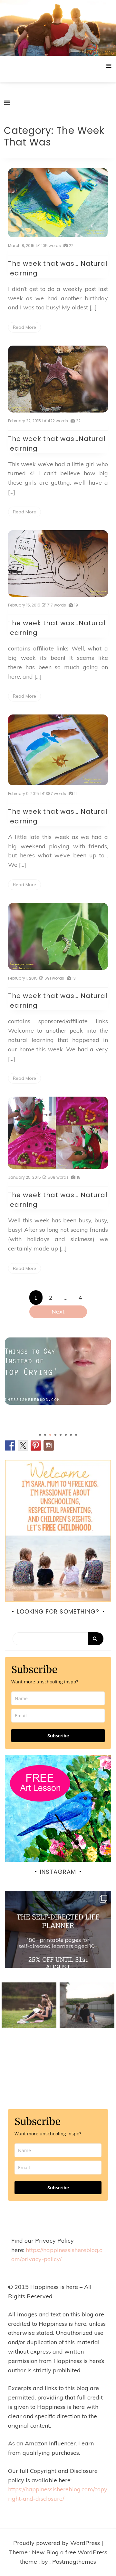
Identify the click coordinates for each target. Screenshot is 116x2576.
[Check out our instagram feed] (49, 1445)
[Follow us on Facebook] (10, 1445)
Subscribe (58, 1736)
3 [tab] (50, 1435)
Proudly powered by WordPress (57, 2543)
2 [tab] (45, 1435)
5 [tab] (61, 1435)
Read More (24, 327)
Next (58, 1311)
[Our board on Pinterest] (36, 1445)
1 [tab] (40, 1435)
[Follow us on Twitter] (23, 1445)
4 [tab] (55, 1435)
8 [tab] (76, 1435)
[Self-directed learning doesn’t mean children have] (58, 1944)
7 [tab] (71, 1435)
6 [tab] (66, 1435)
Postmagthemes (74, 2562)
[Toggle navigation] (7, 103)
